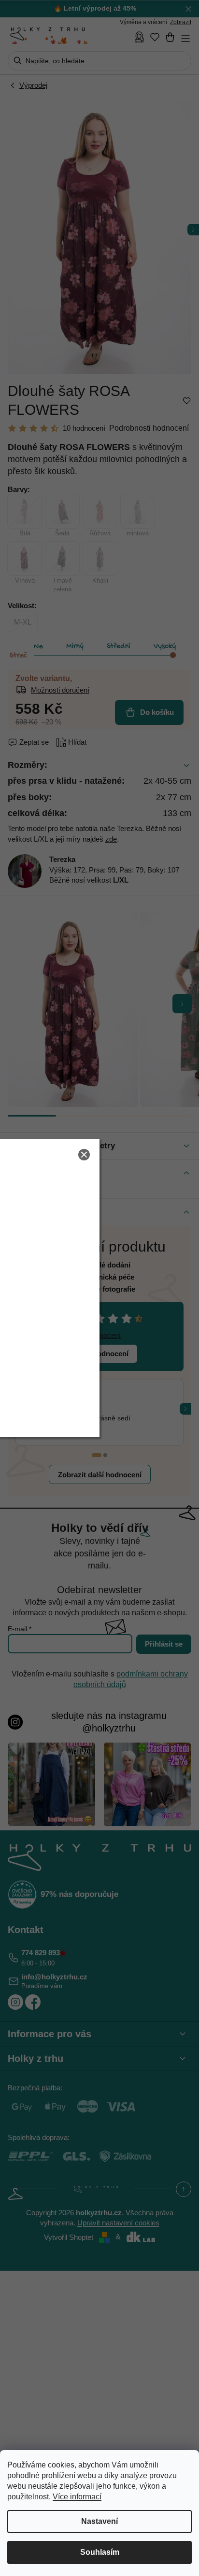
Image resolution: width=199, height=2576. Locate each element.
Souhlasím (100, 2552)
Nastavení (99, 2521)
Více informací (77, 2497)
